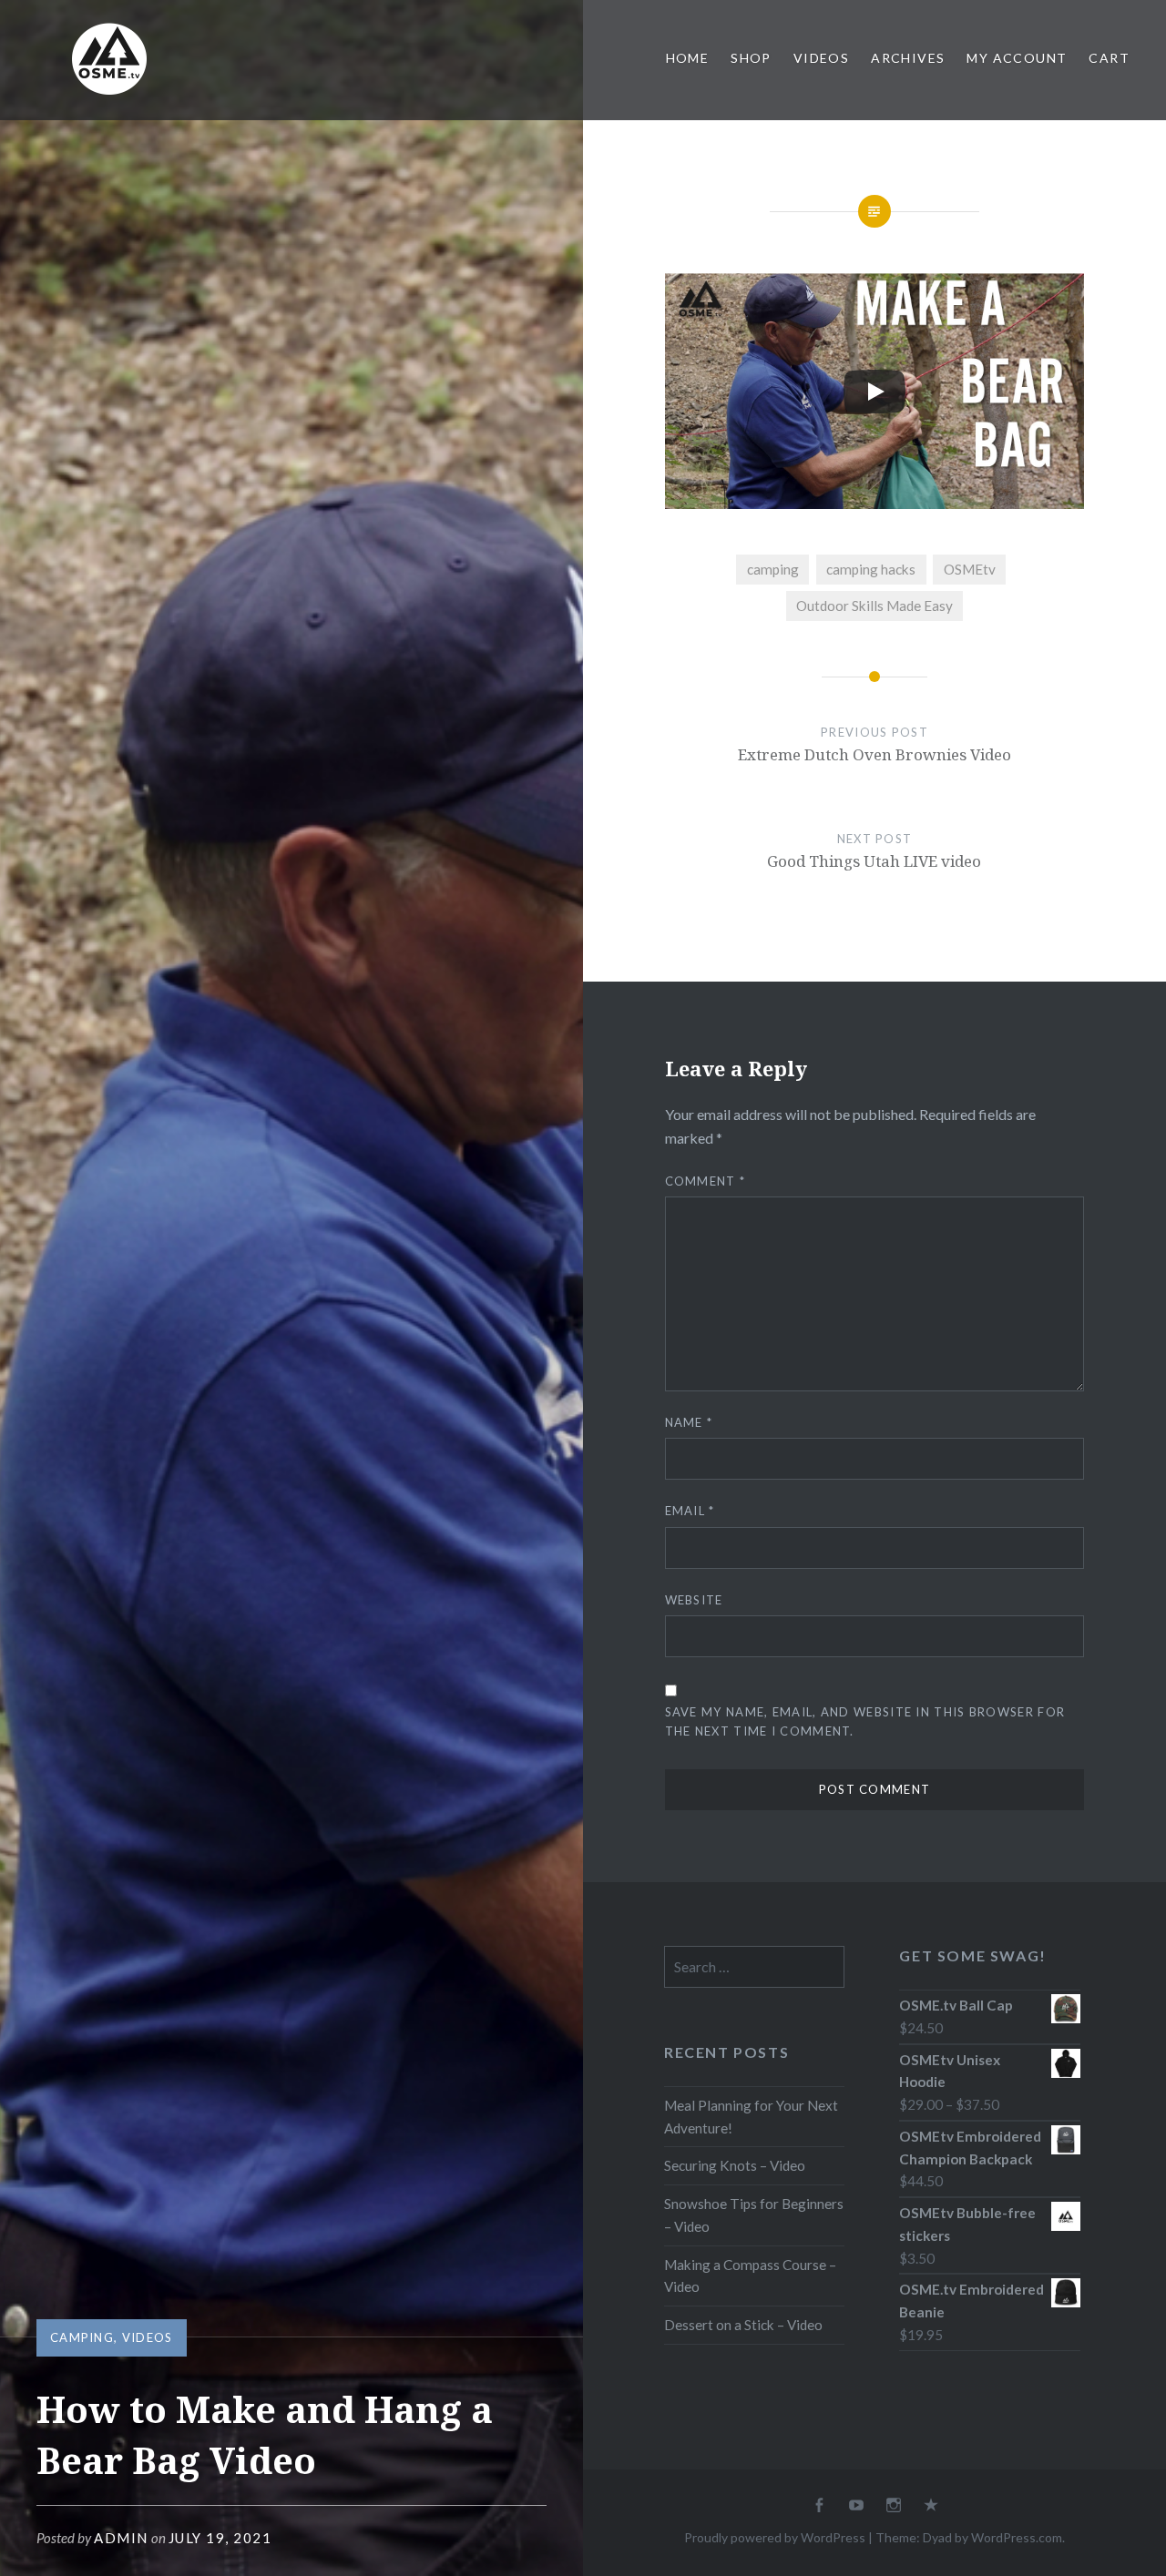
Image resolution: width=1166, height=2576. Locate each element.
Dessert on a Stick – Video (743, 2325)
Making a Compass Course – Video (750, 2276)
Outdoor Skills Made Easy (874, 606)
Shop (751, 58)
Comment (706, 1181)
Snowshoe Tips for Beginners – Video (754, 2215)
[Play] (874, 392)
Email (690, 1511)
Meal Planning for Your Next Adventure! (751, 2117)
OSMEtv (970, 569)
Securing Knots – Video (735, 2165)
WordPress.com (1017, 2537)
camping (773, 569)
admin (121, 2538)
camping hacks (871, 569)
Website (694, 1600)
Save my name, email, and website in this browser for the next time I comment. (865, 1721)
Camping (82, 2337)
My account (1017, 58)
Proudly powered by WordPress (775, 2537)
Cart (1109, 58)
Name (689, 1422)
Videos (821, 58)
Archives (908, 58)
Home (688, 58)
